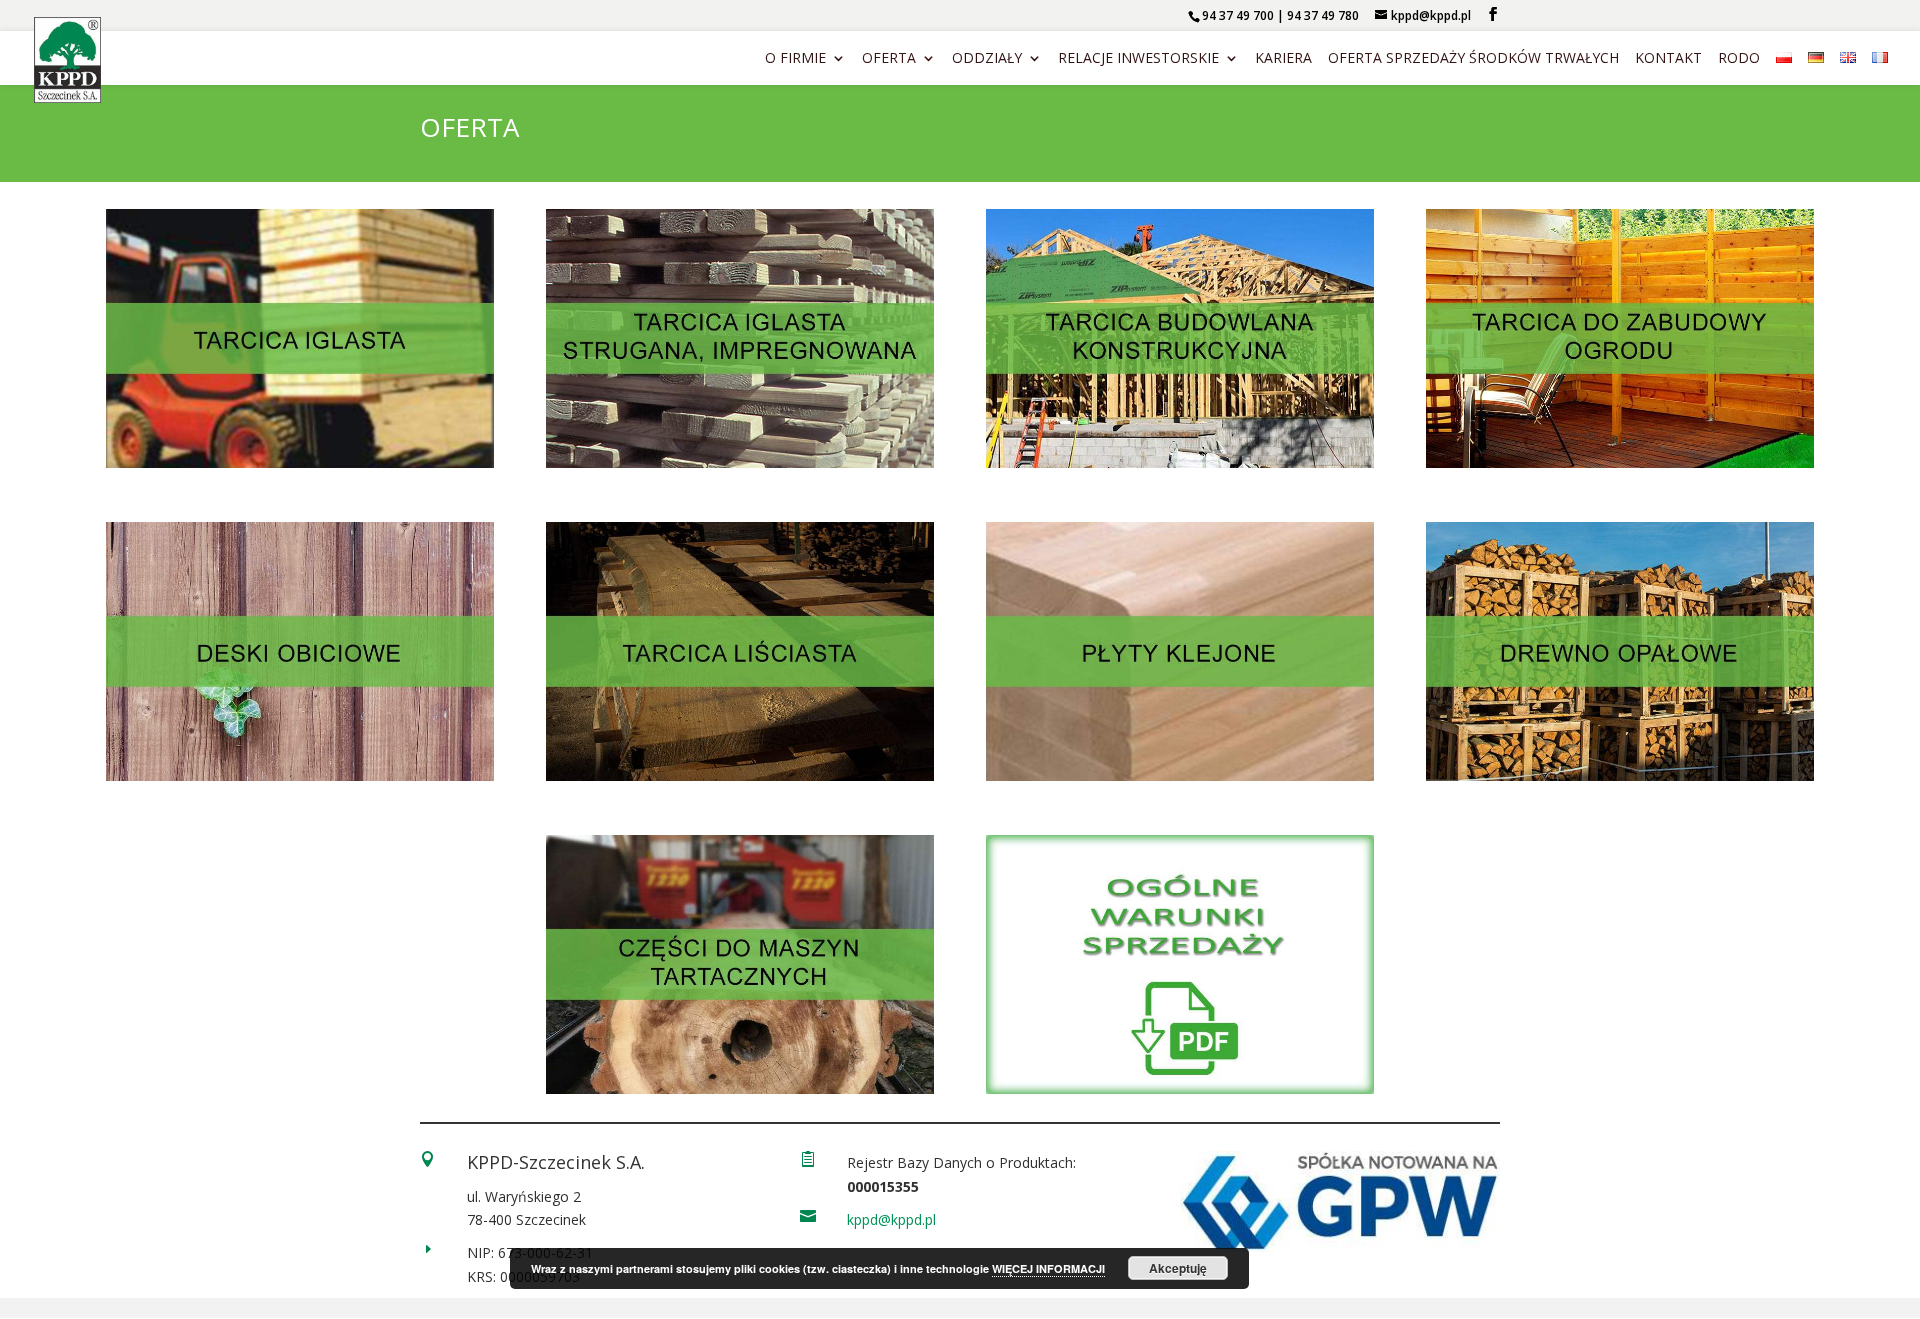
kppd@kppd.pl (891, 1219)
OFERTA (889, 59)
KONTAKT (1668, 59)
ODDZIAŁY (987, 59)
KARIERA (1283, 59)
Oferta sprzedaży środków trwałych (1473, 59)
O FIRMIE (795, 59)
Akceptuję (1178, 1268)
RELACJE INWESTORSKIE (1138, 59)
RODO (1739, 59)
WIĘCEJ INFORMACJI (1048, 1268)
